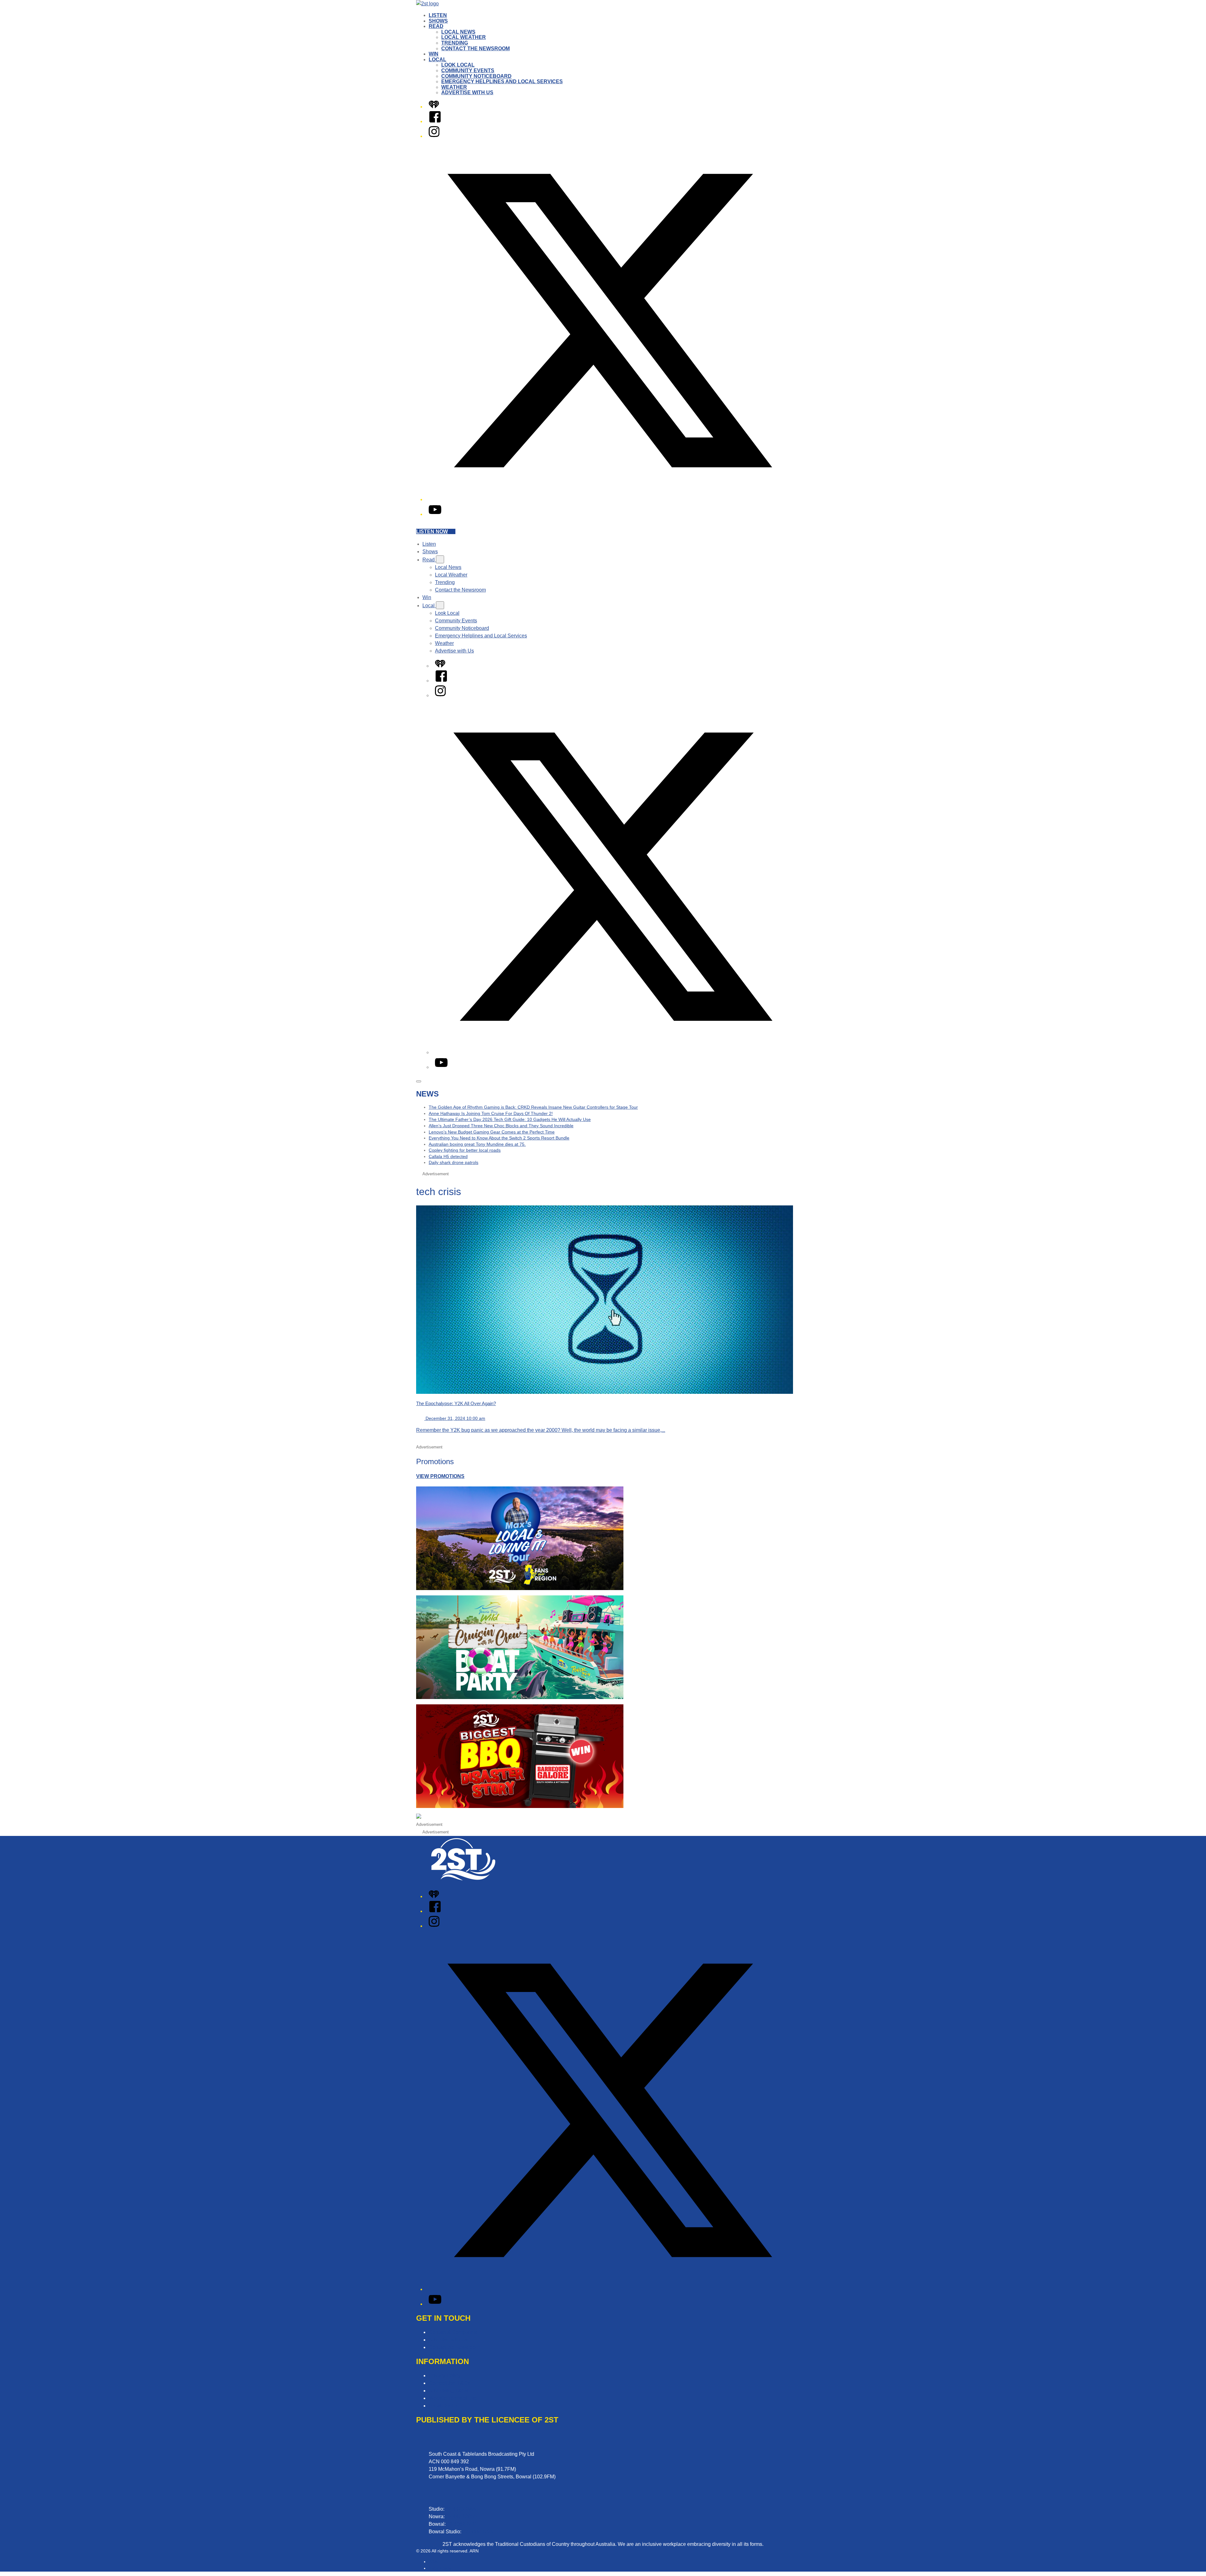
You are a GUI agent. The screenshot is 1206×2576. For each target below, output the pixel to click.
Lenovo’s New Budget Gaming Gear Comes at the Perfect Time (492, 1132)
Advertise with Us (467, 92)
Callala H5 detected (448, 1156)
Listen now (432, 531)
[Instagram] (434, 136)
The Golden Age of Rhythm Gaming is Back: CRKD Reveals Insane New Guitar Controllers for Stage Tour (533, 1107)
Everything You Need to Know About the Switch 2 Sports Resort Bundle (499, 1138)
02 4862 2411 (462, 2524)
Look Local (458, 65)
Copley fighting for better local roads (465, 1150)
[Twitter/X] (609, 499)
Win (434, 54)
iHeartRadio (440, 2568)
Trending (455, 43)
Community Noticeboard (476, 76)
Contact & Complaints (453, 2332)
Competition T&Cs (449, 2383)
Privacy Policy (445, 2376)
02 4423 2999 (461, 2509)
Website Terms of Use (453, 2398)
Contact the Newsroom (475, 49)
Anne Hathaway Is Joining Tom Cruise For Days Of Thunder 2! (491, 1113)
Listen (438, 15)
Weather (454, 87)
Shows (438, 21)
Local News (458, 32)
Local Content (444, 2406)
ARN (433, 2562)
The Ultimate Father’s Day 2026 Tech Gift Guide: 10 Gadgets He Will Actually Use (510, 1119)
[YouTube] (435, 514)
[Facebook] (435, 121)
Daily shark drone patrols (454, 1162)
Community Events (468, 70)
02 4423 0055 (461, 2516)
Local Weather (464, 37)
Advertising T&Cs (448, 2391)
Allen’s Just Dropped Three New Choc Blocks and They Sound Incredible (501, 1126)
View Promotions (440, 1476)
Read (436, 26)
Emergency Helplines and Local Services (502, 81)
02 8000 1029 (478, 2532)
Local (437, 60)
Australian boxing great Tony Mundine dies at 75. (477, 1144)
